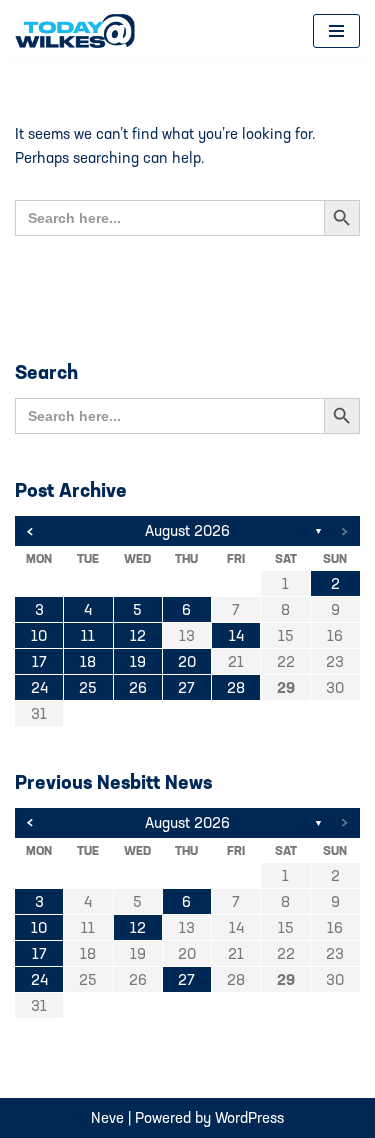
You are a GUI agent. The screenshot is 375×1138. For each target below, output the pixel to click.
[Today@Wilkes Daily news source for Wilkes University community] (80, 31)
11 (88, 635)
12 (138, 635)
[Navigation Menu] (336, 31)
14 (236, 635)
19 (138, 661)
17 (39, 661)
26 (138, 687)
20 (187, 661)
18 (88, 661)
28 (236, 687)
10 (39, 635)
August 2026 (187, 530)
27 (186, 687)
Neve (107, 1117)
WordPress (249, 1117)
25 (88, 687)
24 (39, 687)
